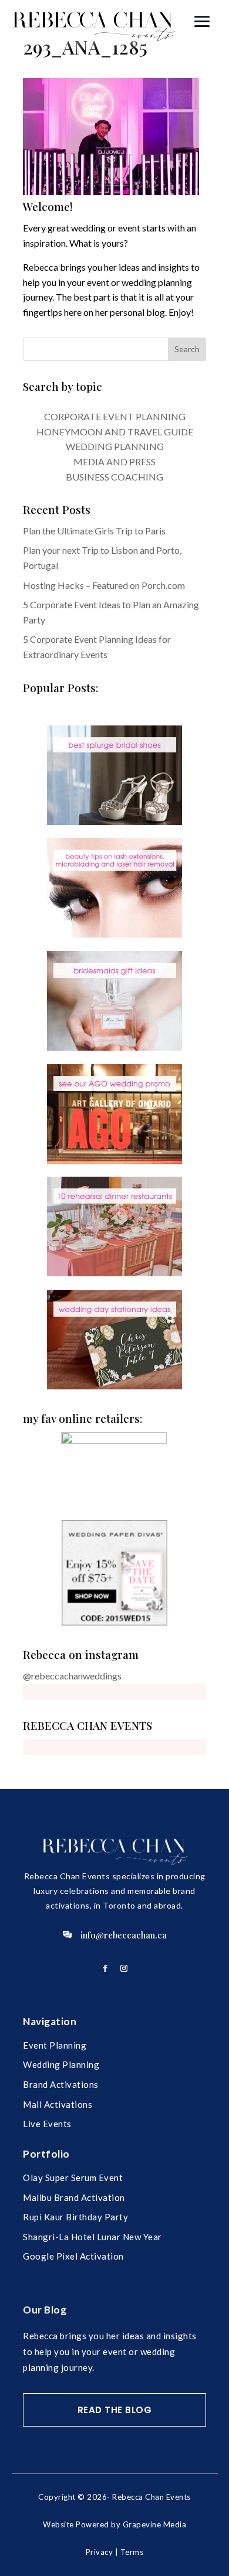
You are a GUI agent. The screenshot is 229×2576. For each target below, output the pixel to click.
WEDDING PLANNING (115, 446)
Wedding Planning (61, 2064)
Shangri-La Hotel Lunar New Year (92, 2237)
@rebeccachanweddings (72, 1676)
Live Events (47, 2124)
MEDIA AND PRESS (114, 461)
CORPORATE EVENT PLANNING (115, 416)
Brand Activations (61, 2084)
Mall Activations (58, 2104)
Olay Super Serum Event (73, 2178)
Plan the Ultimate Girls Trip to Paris (94, 531)
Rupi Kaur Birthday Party (75, 2217)
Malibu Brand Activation (74, 2197)
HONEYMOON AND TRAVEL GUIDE (115, 432)
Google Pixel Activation (73, 2256)
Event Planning (55, 2045)
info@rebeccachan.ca (124, 1935)
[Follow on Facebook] (105, 1968)
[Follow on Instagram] (124, 1968)
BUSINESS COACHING (114, 477)
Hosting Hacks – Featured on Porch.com (104, 585)
